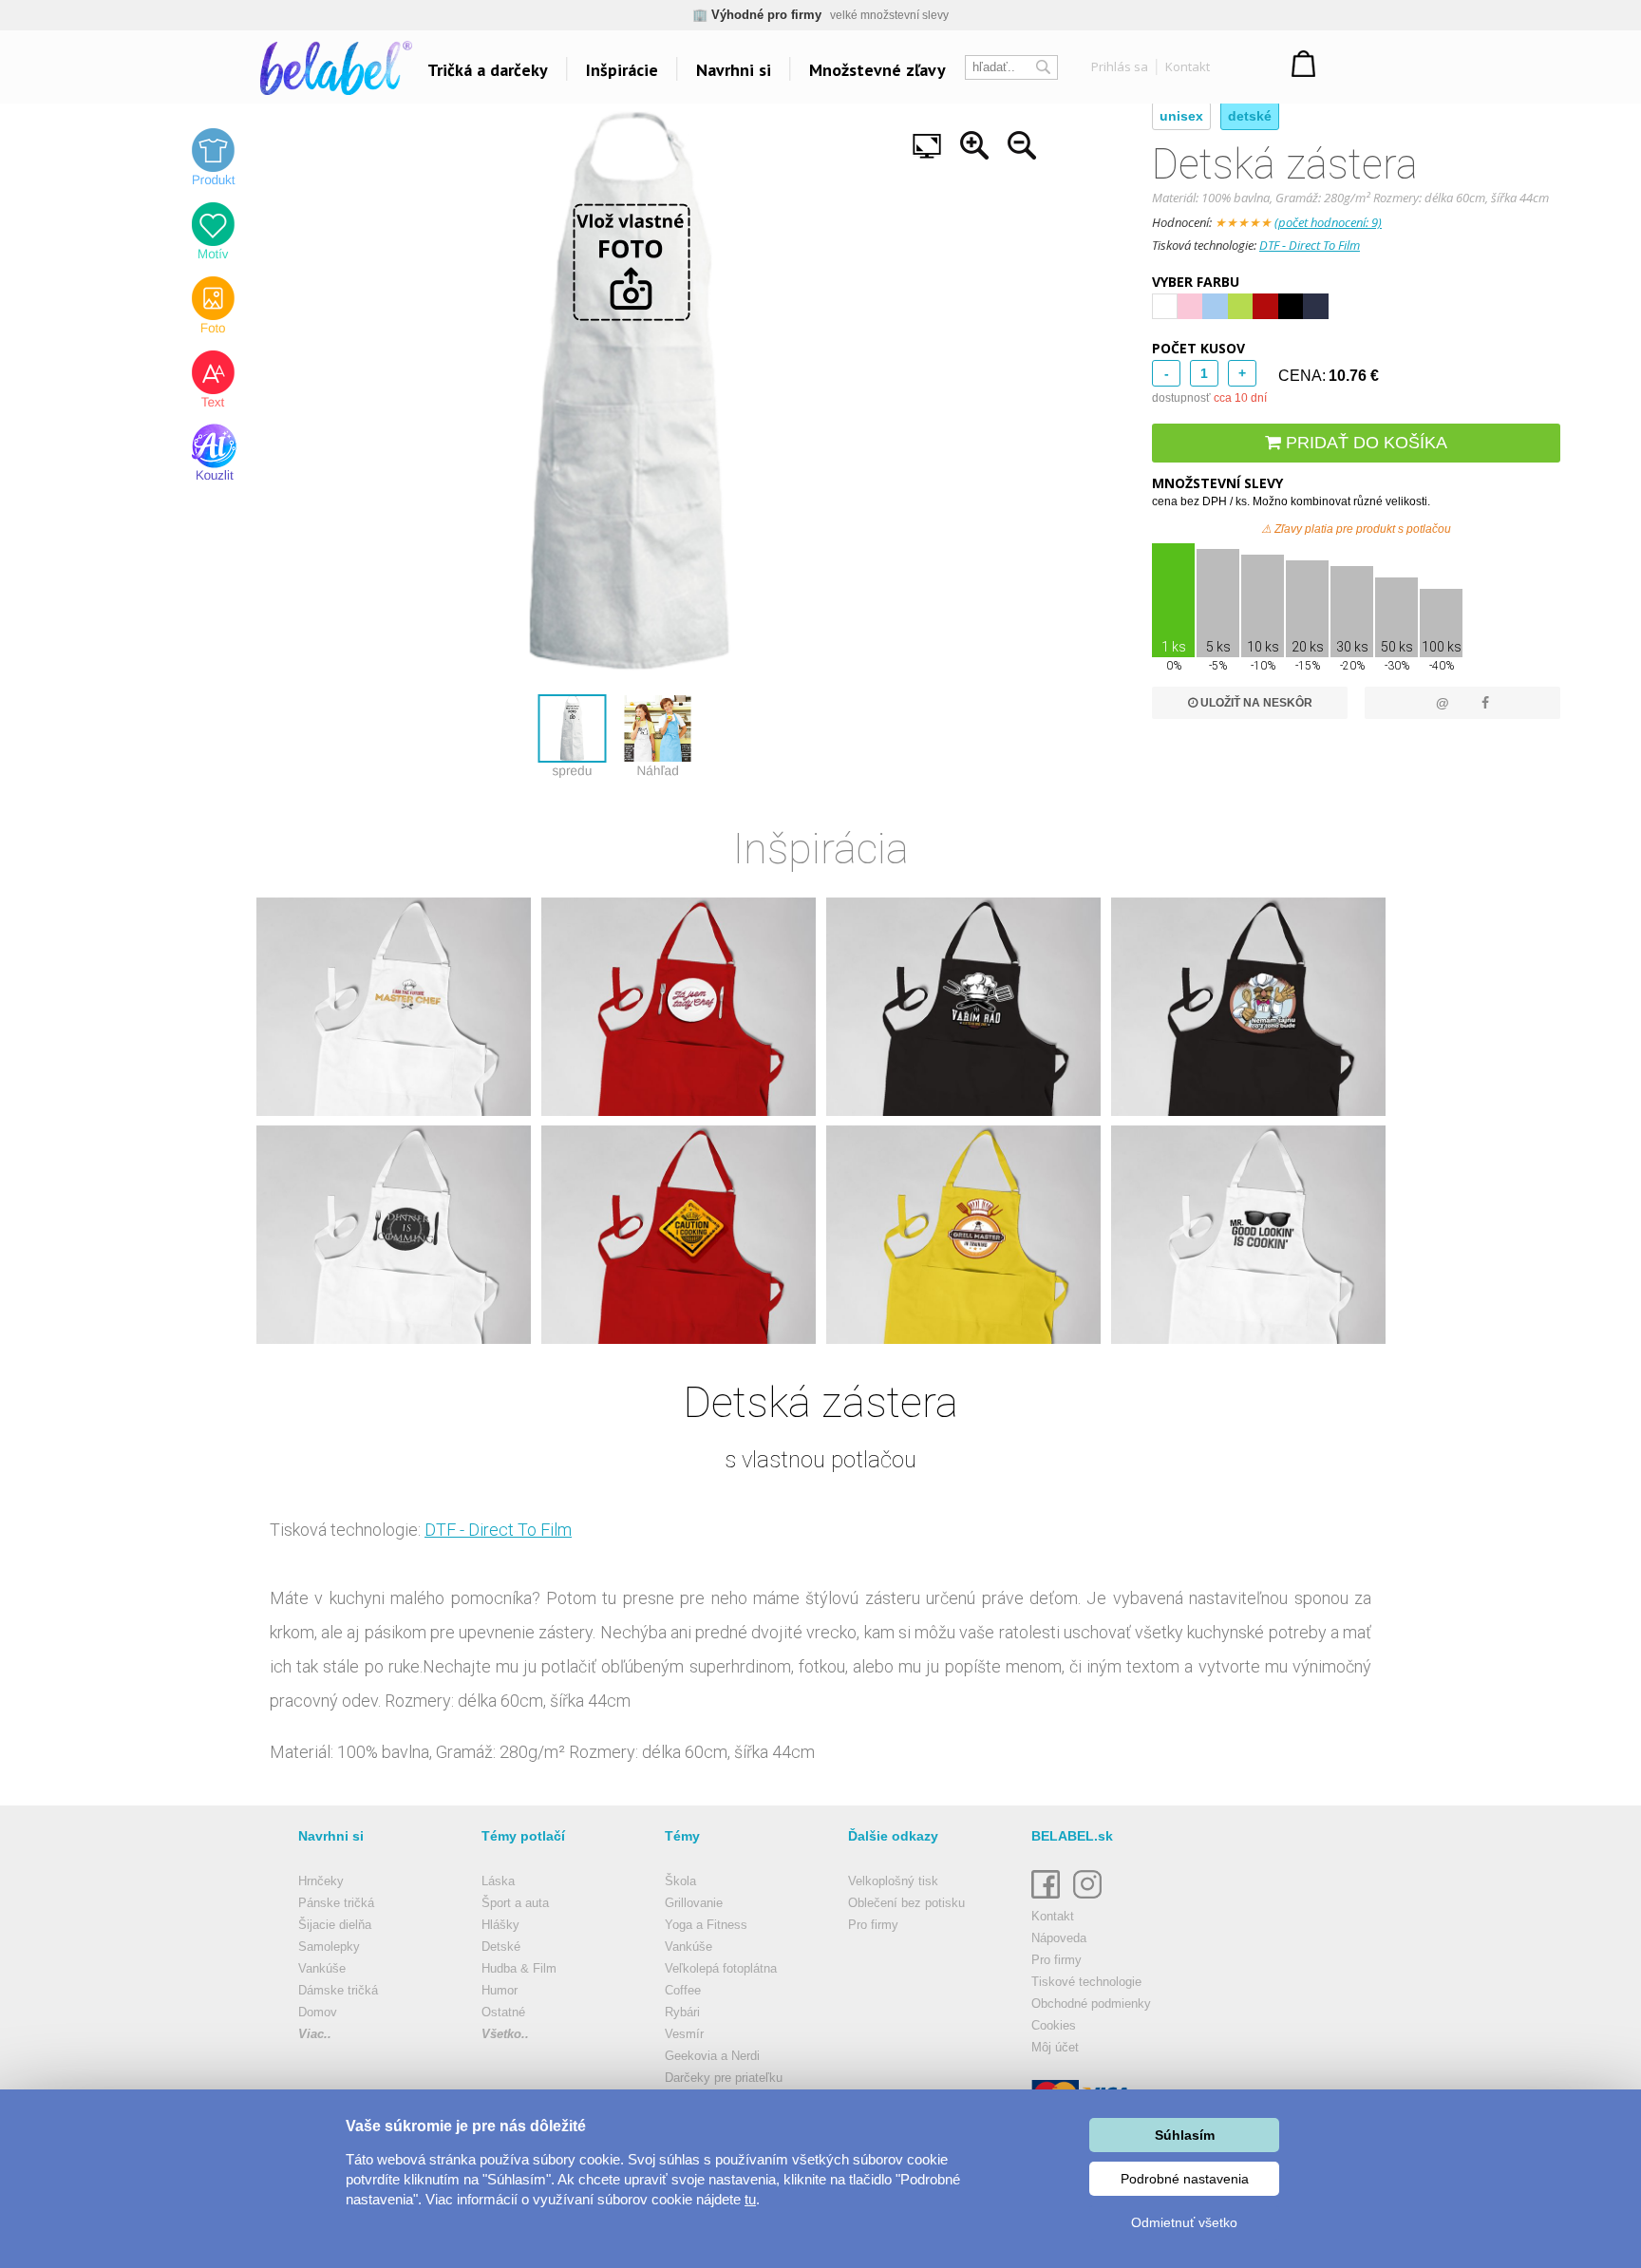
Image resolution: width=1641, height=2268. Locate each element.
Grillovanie (694, 1903)
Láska (498, 1881)
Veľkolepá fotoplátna (721, 1968)
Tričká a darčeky (488, 70)
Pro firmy (873, 1925)
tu (750, 2199)
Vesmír (684, 2034)
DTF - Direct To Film (1310, 245)
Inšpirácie (622, 70)
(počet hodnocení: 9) (1328, 222)
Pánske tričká (336, 1903)
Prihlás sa (1120, 66)
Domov (318, 2012)
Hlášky (500, 1925)
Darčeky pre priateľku (724, 2078)
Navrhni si (734, 70)
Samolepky (329, 1947)
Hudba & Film (519, 1968)
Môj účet (1055, 2047)
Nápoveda (1059, 1938)
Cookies (1054, 2025)
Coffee (683, 1990)
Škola (680, 1881)
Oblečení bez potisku (906, 1903)
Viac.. (315, 2034)
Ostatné (503, 2012)
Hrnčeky (321, 1881)
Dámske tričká (338, 1990)
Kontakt (1188, 66)
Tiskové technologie (1086, 1982)
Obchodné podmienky (1091, 2003)
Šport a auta (515, 1903)
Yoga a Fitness (706, 1925)
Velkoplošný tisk (893, 1881)
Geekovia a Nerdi (712, 2056)
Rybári (682, 2012)
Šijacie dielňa (335, 1925)
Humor (500, 1990)
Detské (501, 1947)
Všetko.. (505, 2034)
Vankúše (322, 1968)
